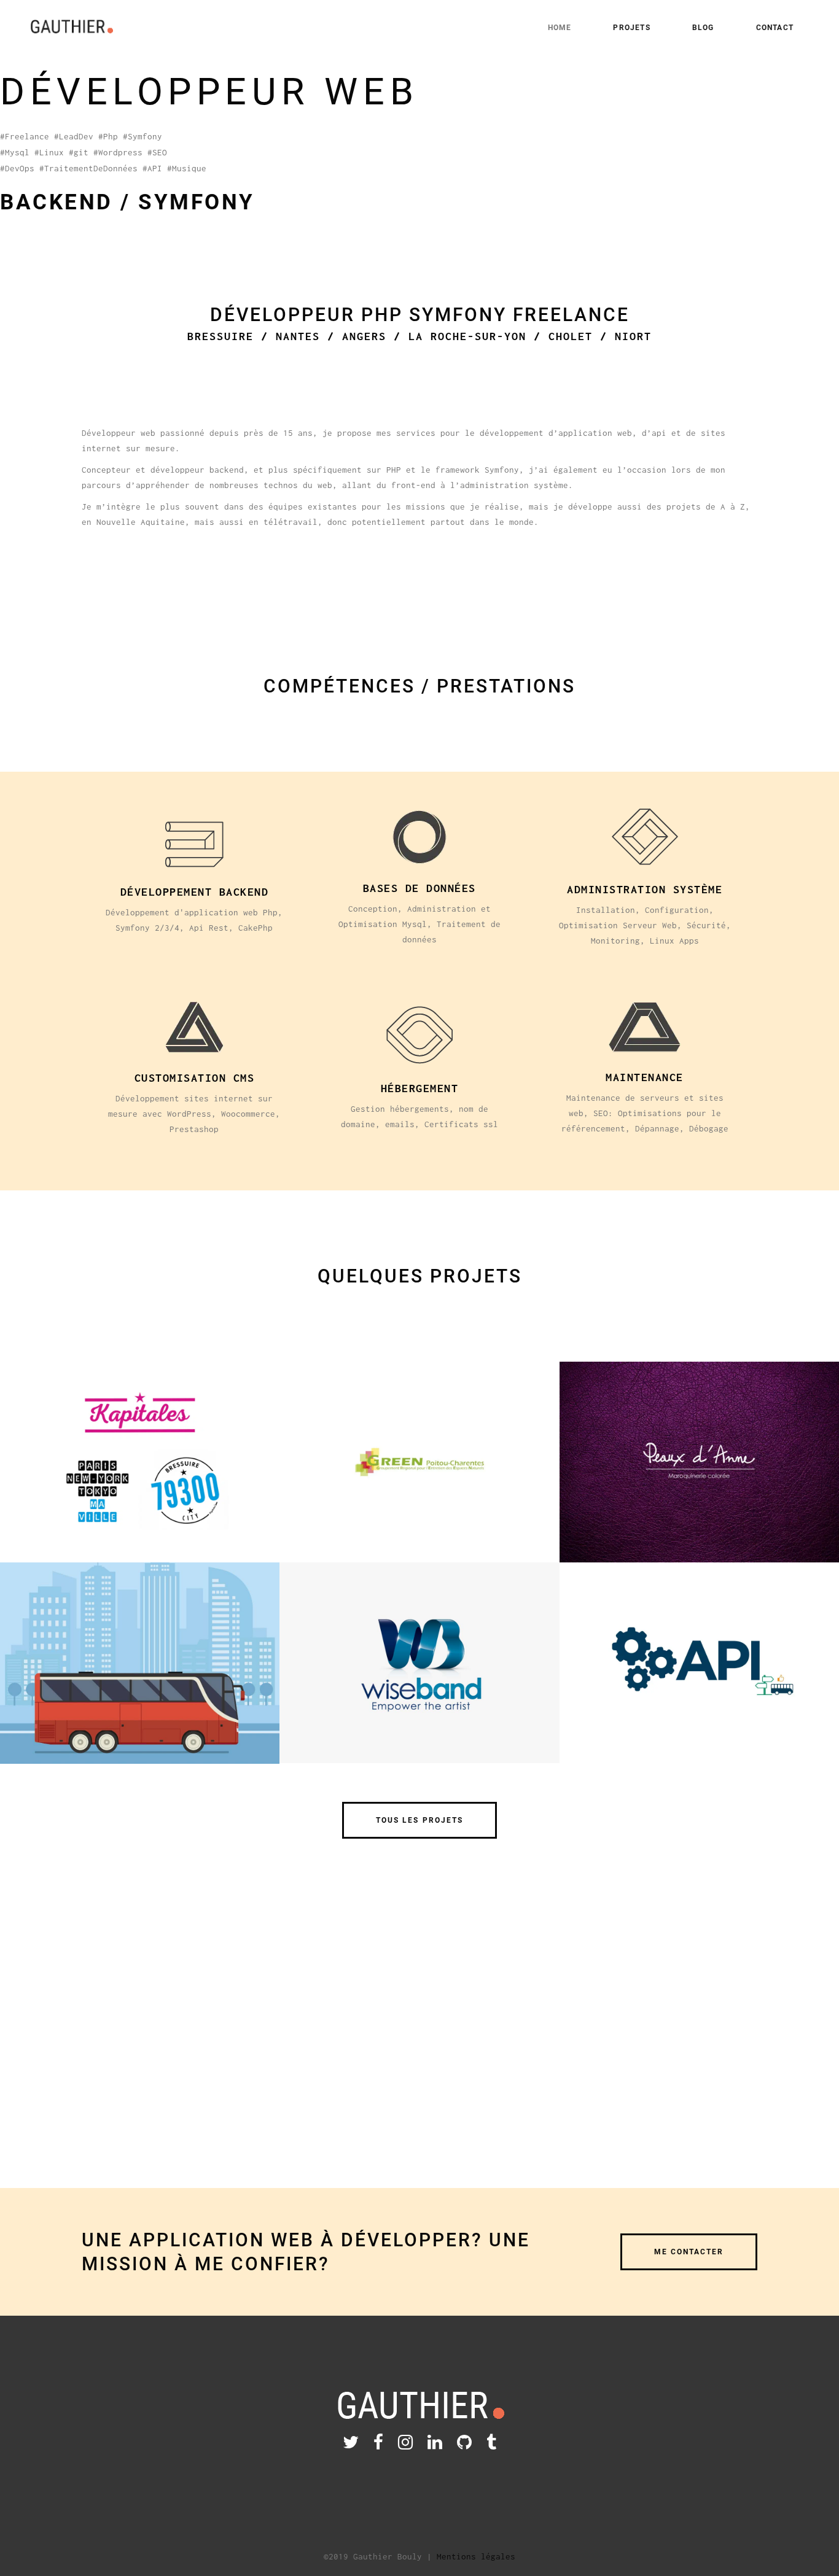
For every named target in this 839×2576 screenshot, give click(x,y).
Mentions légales (476, 2556)
